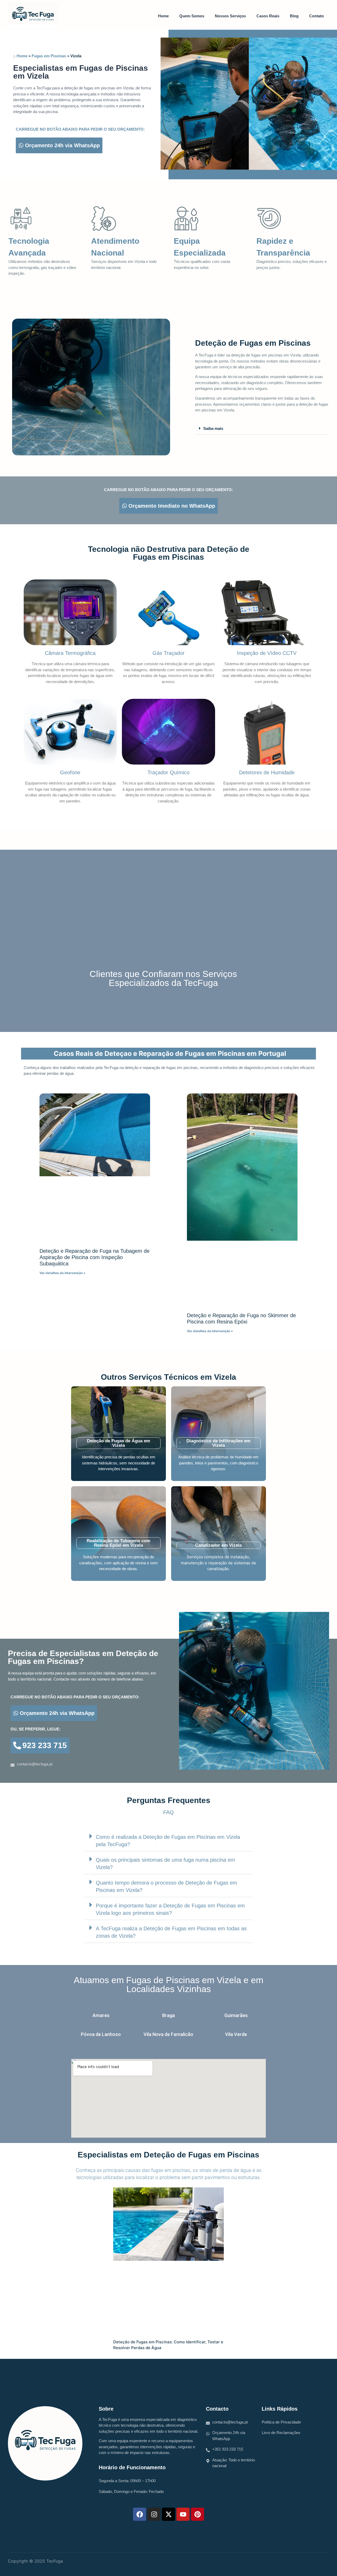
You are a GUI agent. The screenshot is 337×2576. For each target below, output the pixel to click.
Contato (316, 16)
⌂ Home (20, 56)
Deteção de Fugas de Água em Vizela (118, 1443)
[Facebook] (140, 2514)
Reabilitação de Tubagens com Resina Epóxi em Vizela (118, 1543)
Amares (101, 2015)
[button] (262, 428)
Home (163, 16)
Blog (294, 16)
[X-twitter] (168, 2514)
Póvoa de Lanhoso (101, 2034)
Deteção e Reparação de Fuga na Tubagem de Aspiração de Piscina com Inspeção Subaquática (95, 1257)
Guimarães (236, 2015)
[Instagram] (154, 2514)
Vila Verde (236, 2034)
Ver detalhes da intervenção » (63, 1273)
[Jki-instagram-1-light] (307, 2563)
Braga (168, 2015)
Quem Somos (192, 16)
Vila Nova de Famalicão (168, 2034)
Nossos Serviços (230, 16)
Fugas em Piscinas (49, 56)
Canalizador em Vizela (218, 1545)
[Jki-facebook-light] (319, 2563)
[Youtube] (183, 2514)
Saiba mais (213, 428)
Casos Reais (268, 16)
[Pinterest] (197, 2514)
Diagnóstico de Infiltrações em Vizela (218, 1443)
